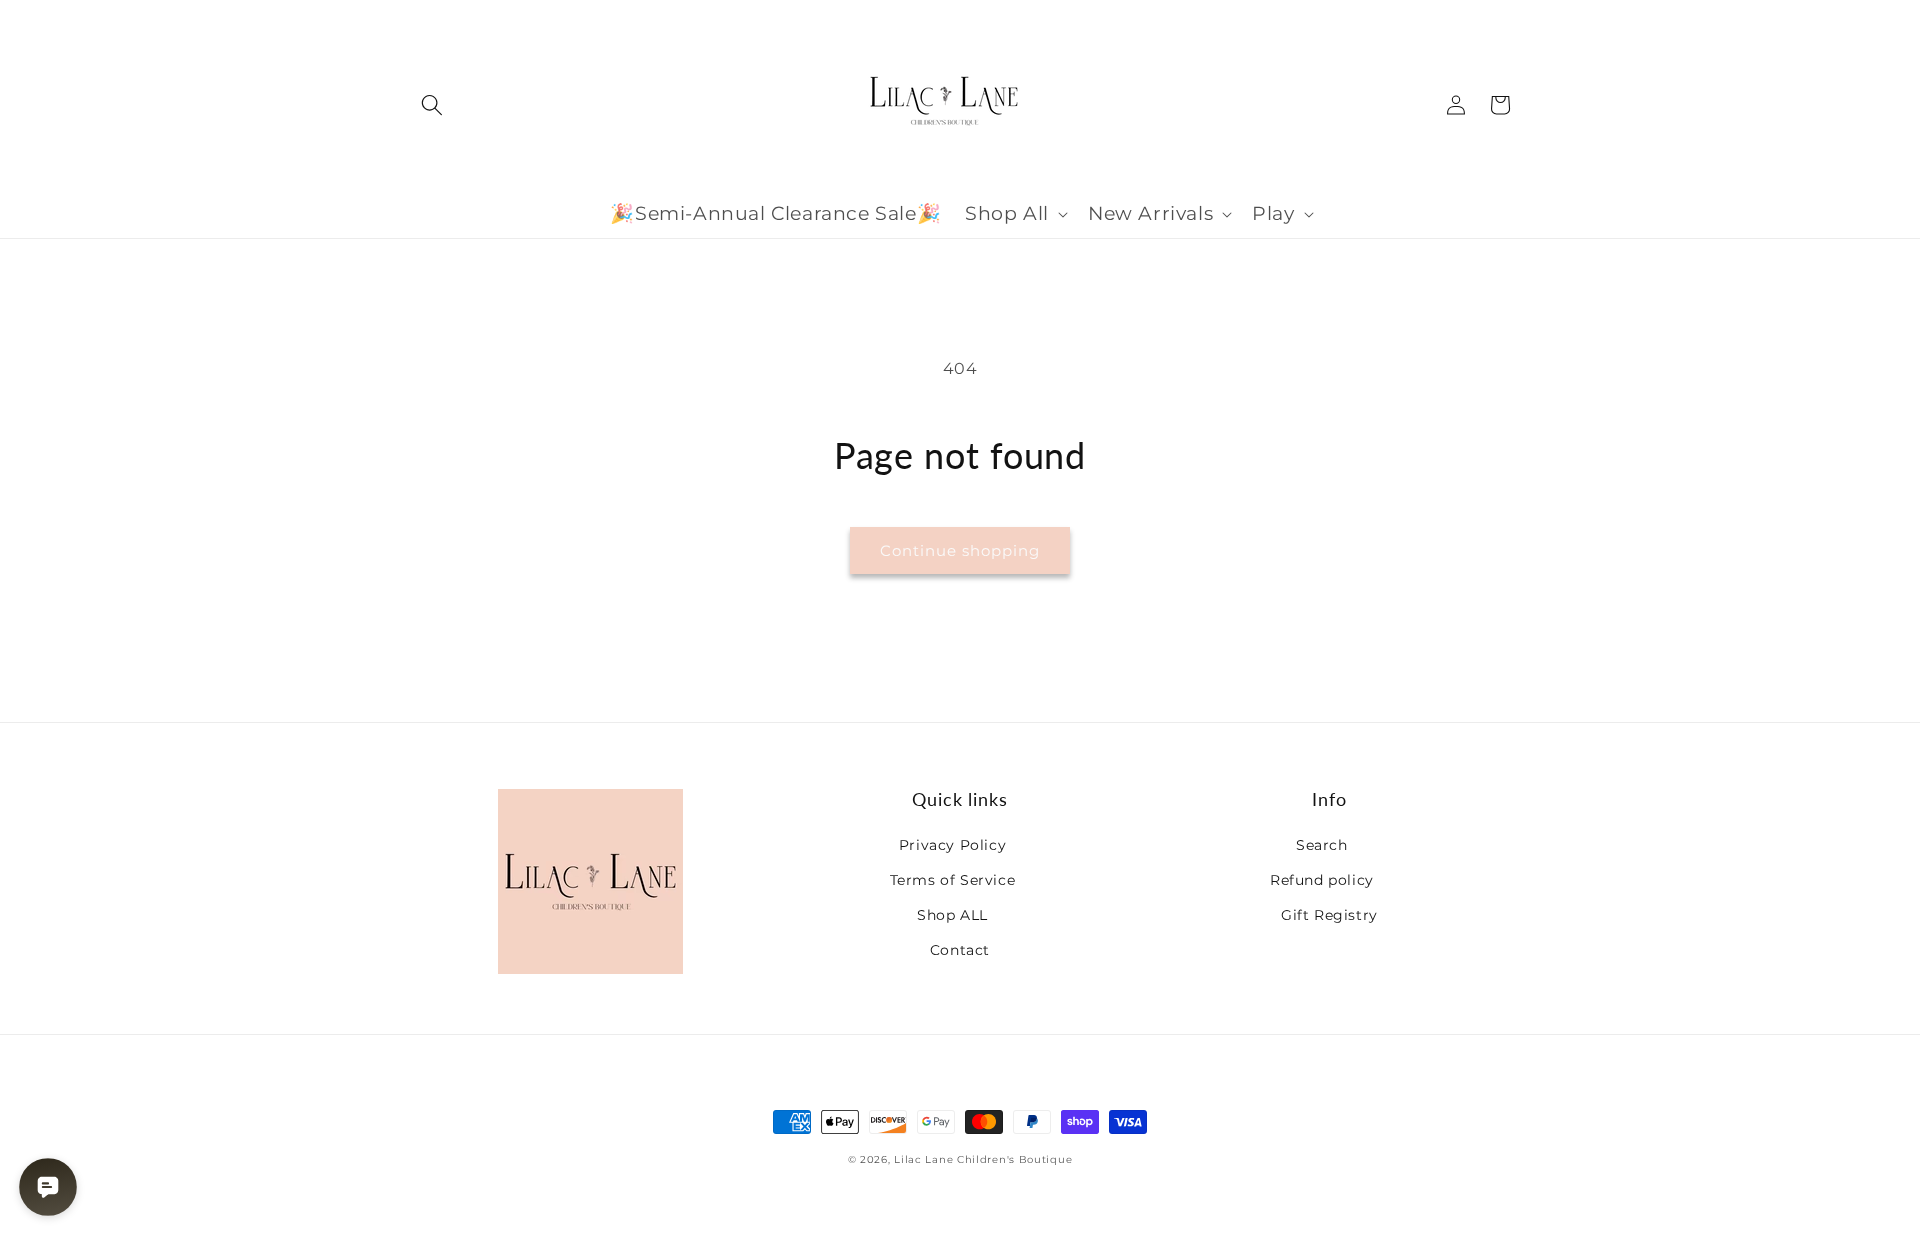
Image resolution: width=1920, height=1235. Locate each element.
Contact (960, 950)
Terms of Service (953, 880)
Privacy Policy (952, 845)
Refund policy (1322, 880)
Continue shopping (960, 550)
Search (1322, 845)
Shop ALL (952, 915)
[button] (432, 105)
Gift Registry (1329, 915)
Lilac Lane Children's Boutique (983, 1159)
